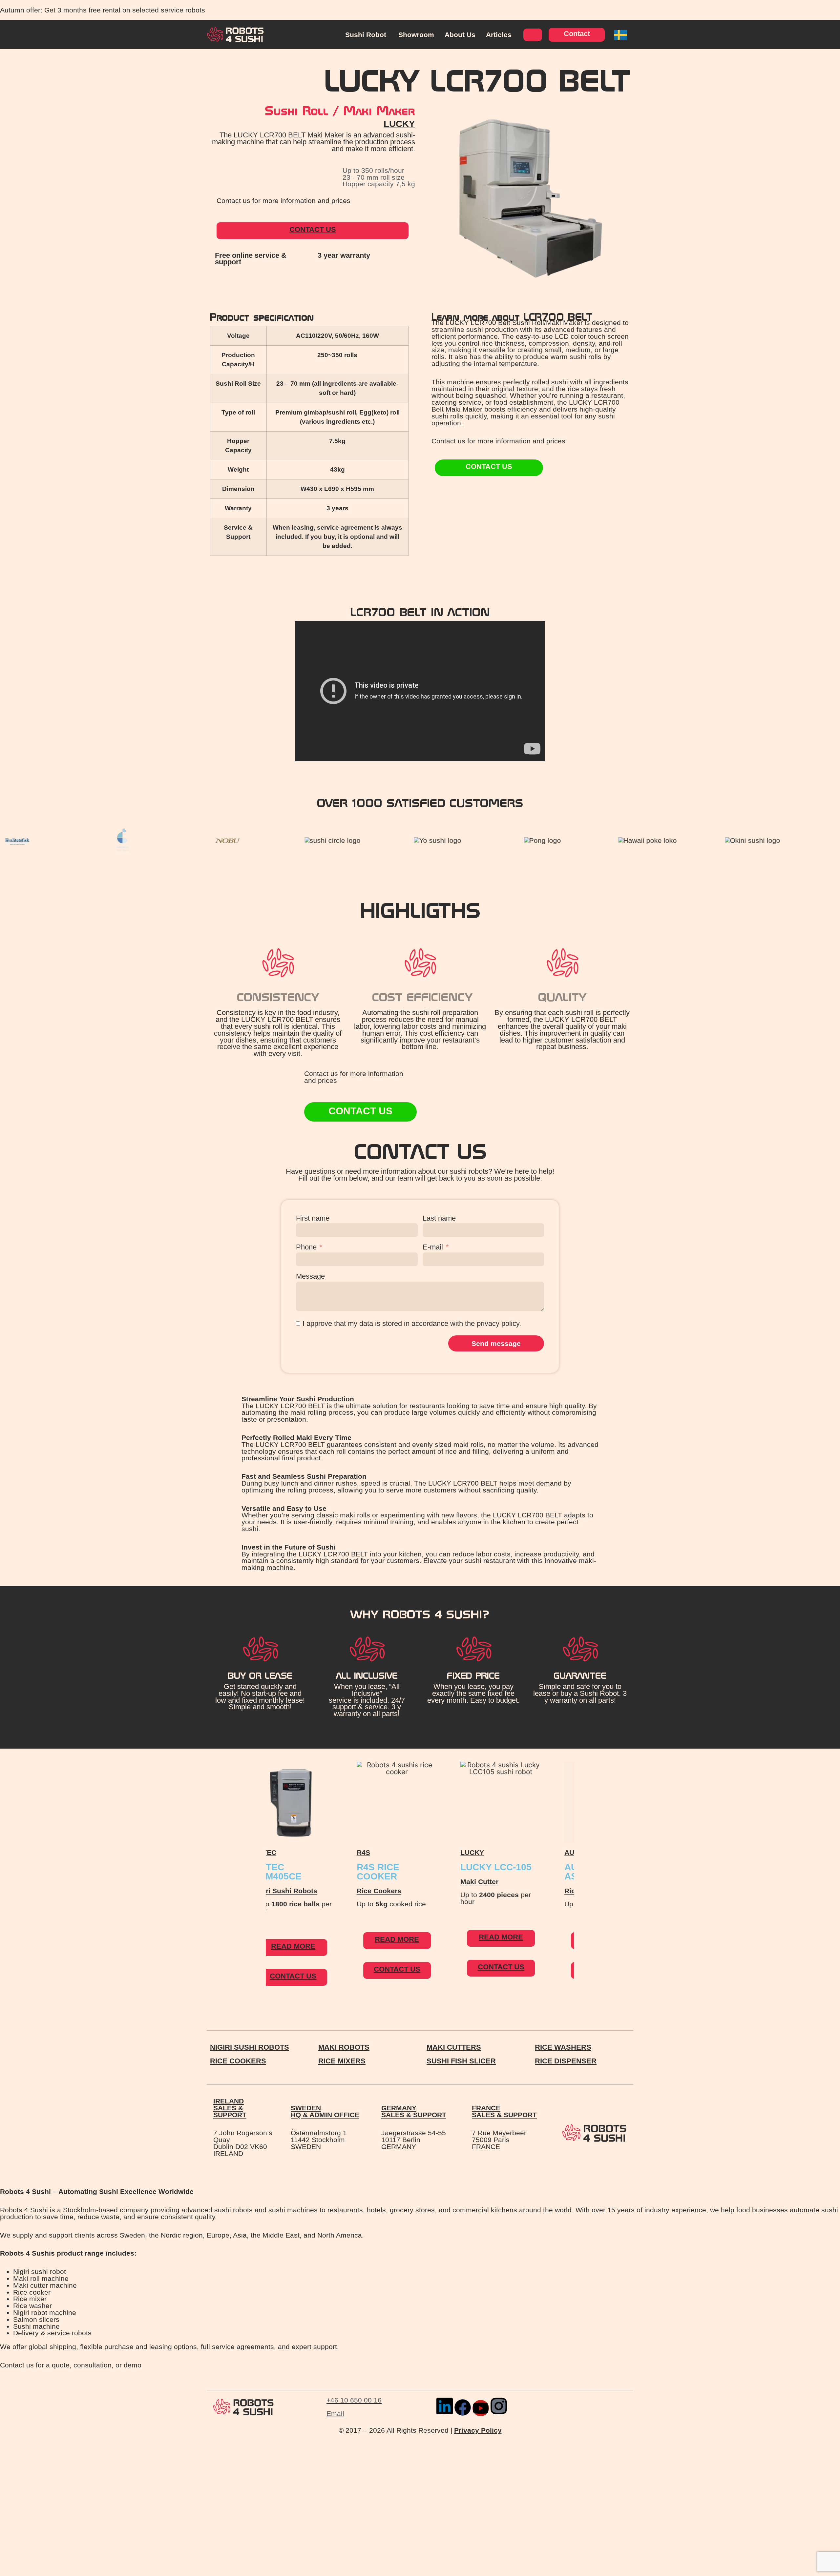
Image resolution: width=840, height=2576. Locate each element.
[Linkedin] (445, 2406)
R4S (282, 1852)
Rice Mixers (503, 1891)
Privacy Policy (478, 2430)
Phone (306, 1247)
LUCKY (399, 124)
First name (313, 1218)
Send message (496, 1343)
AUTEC (495, 1852)
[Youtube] (481, 2408)
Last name (439, 1218)
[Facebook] (463, 2407)
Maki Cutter (399, 1882)
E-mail (433, 1247)
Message (310, 1277)
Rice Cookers (298, 1891)
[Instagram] (499, 2406)
